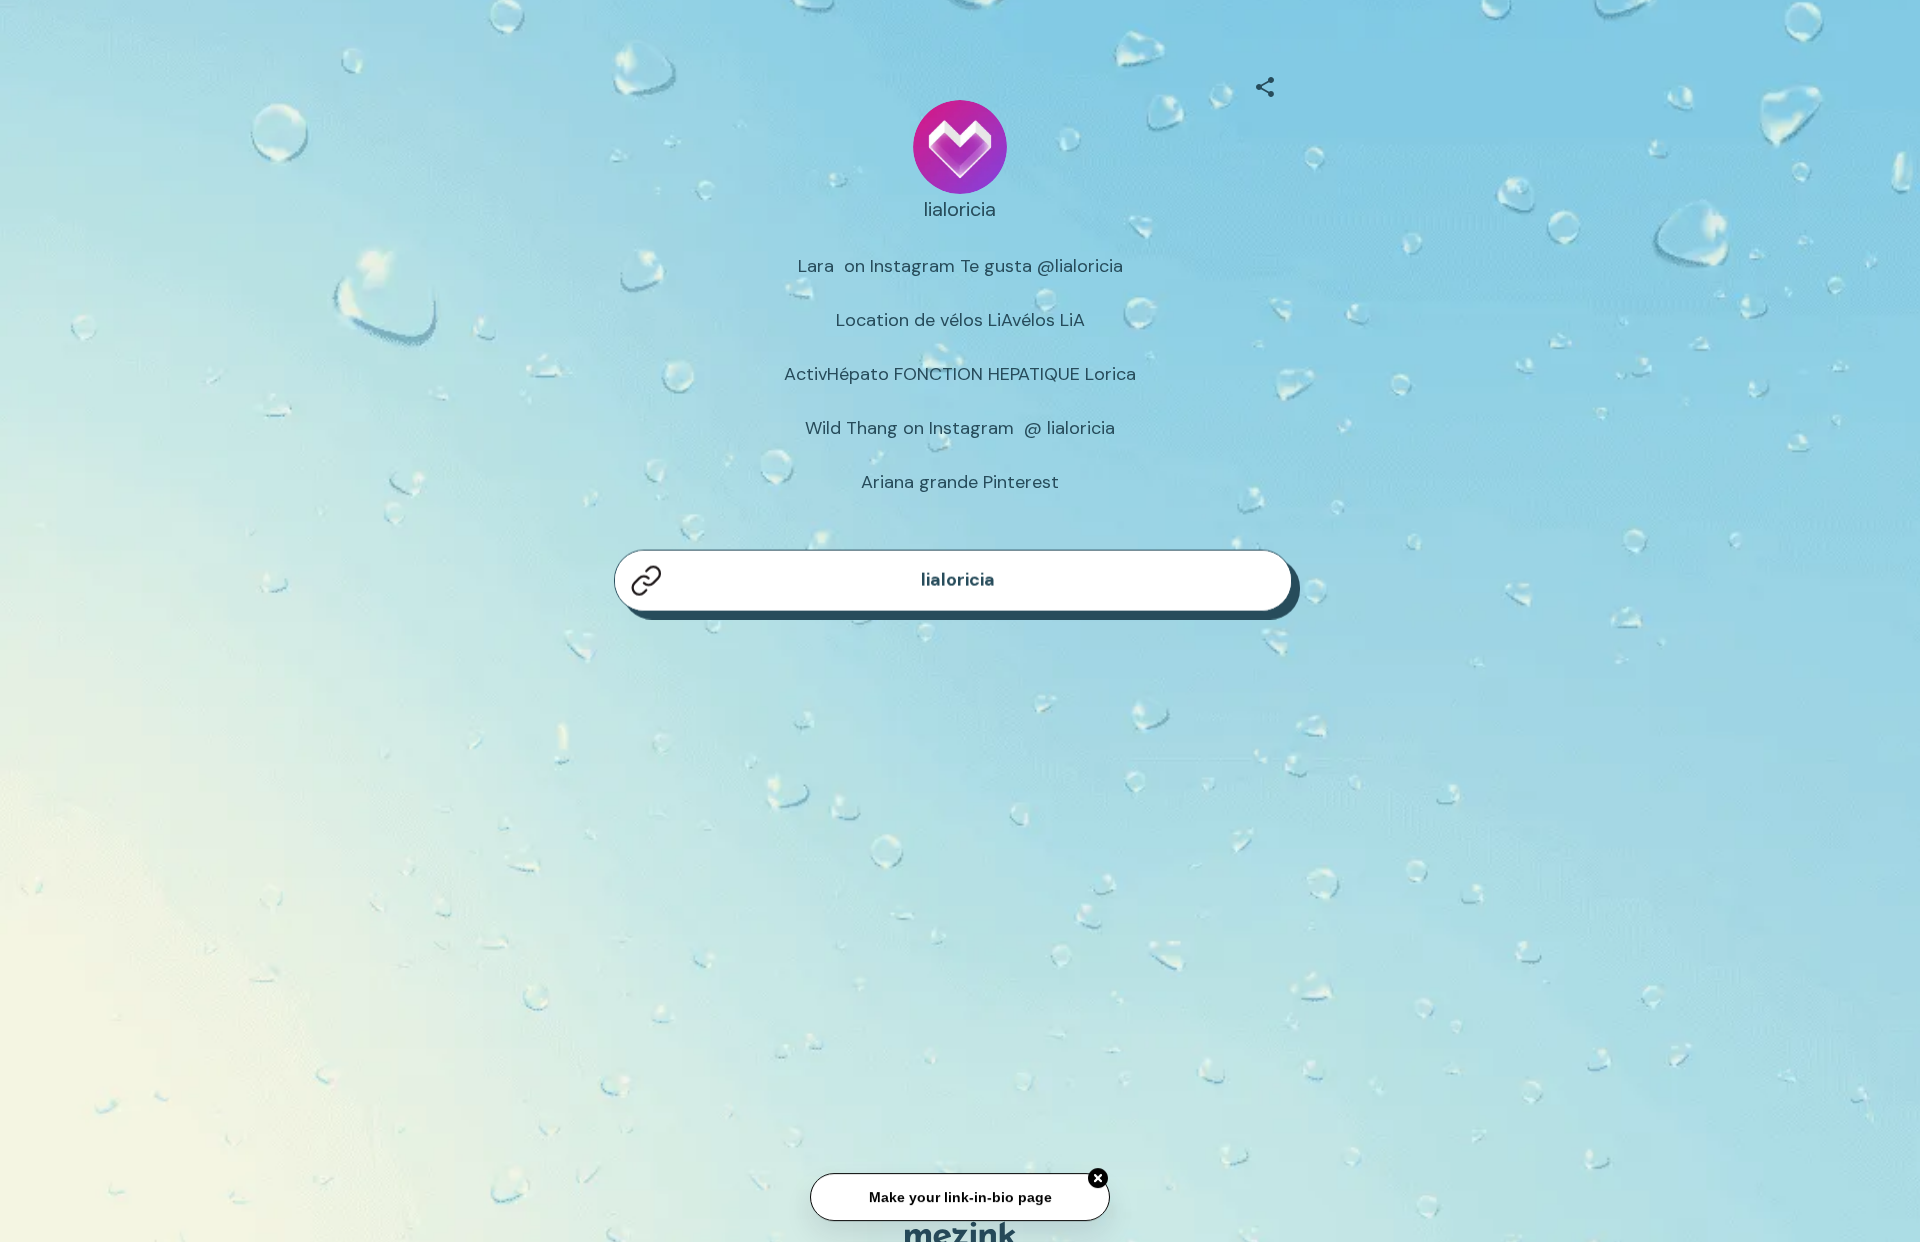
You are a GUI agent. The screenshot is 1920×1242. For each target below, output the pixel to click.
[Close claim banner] (1098, 1179)
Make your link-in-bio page (959, 1198)
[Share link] (1265, 84)
